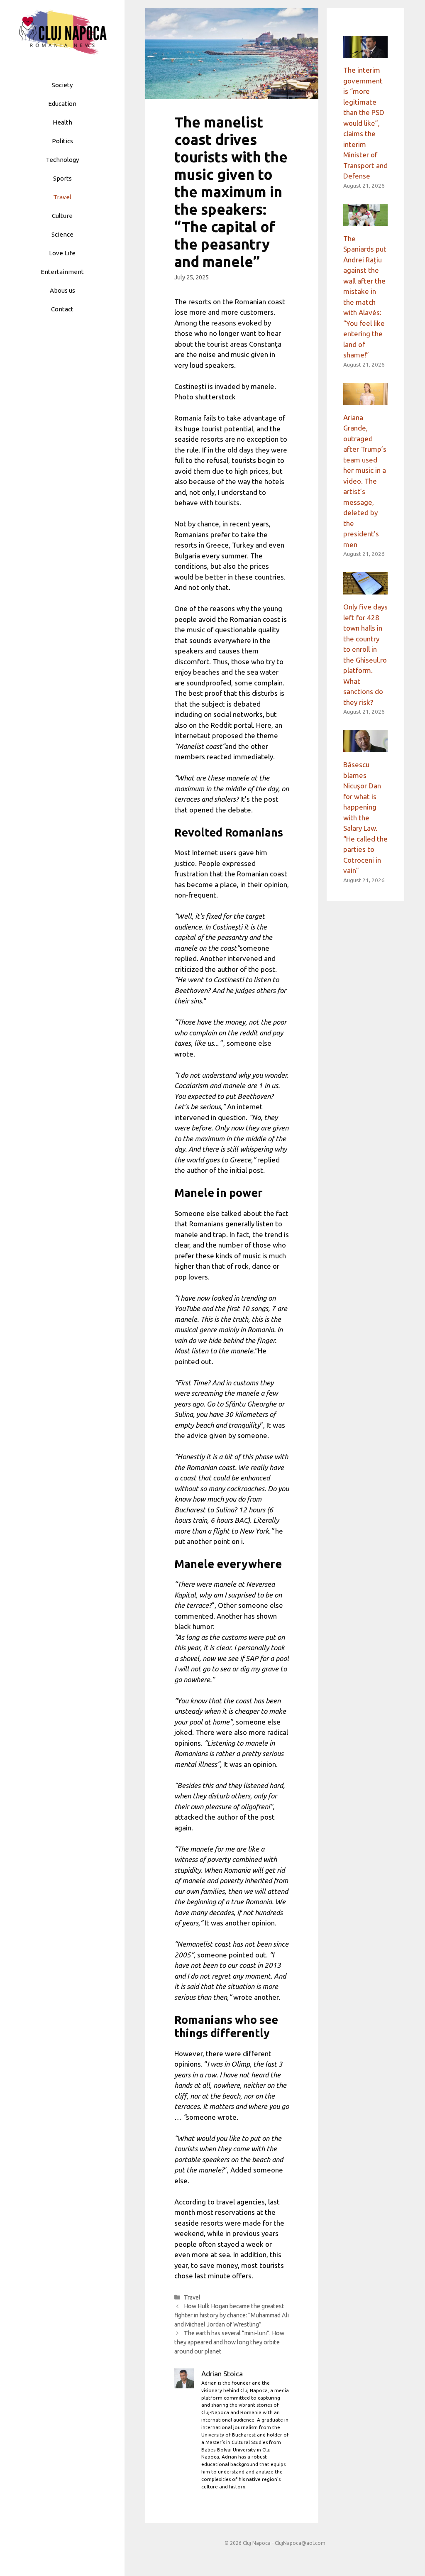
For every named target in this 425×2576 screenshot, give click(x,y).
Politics (62, 141)
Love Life (62, 253)
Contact (62, 309)
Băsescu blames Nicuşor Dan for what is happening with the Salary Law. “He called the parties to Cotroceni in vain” (365, 817)
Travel (62, 197)
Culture (62, 216)
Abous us (62, 290)
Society (62, 85)
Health (62, 122)
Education (62, 104)
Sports (62, 178)
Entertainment (62, 272)
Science (62, 234)
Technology (62, 160)
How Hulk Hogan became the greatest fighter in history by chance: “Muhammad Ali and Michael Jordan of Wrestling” (232, 2315)
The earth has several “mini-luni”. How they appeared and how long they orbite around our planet (229, 2342)
